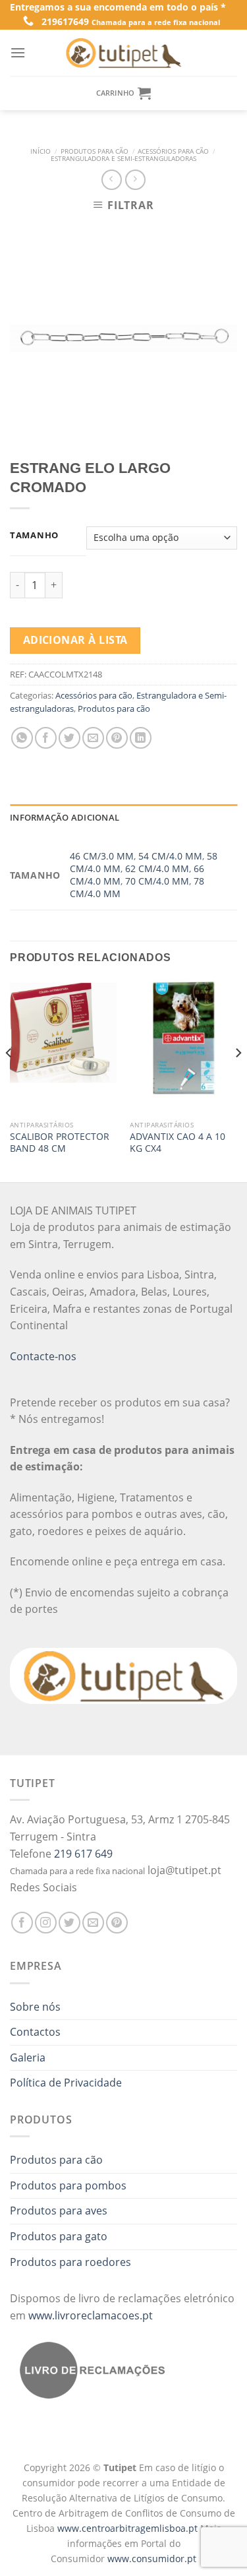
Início (41, 151)
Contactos (35, 2032)
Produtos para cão (95, 151)
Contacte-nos (43, 1356)
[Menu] (18, 52)
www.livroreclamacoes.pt (91, 2315)
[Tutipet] (124, 53)
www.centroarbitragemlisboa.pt (129, 2528)
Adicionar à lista (75, 640)
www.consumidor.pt (152, 2559)
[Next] (238, 1079)
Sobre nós (35, 2007)
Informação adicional (65, 817)
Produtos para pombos (68, 2185)
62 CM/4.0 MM (157, 868)
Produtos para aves (59, 2211)
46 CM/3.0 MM (102, 856)
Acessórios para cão (173, 151)
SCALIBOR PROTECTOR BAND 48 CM (60, 1142)
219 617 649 (83, 1854)
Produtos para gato (59, 2236)
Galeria (28, 2058)
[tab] (123, 817)
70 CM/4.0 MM (157, 881)
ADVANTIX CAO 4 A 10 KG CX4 (178, 1142)
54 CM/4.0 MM (170, 856)
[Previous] (9, 1079)
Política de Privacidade (66, 2083)
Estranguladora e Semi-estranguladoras (123, 159)
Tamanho (34, 536)
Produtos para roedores (70, 2262)
